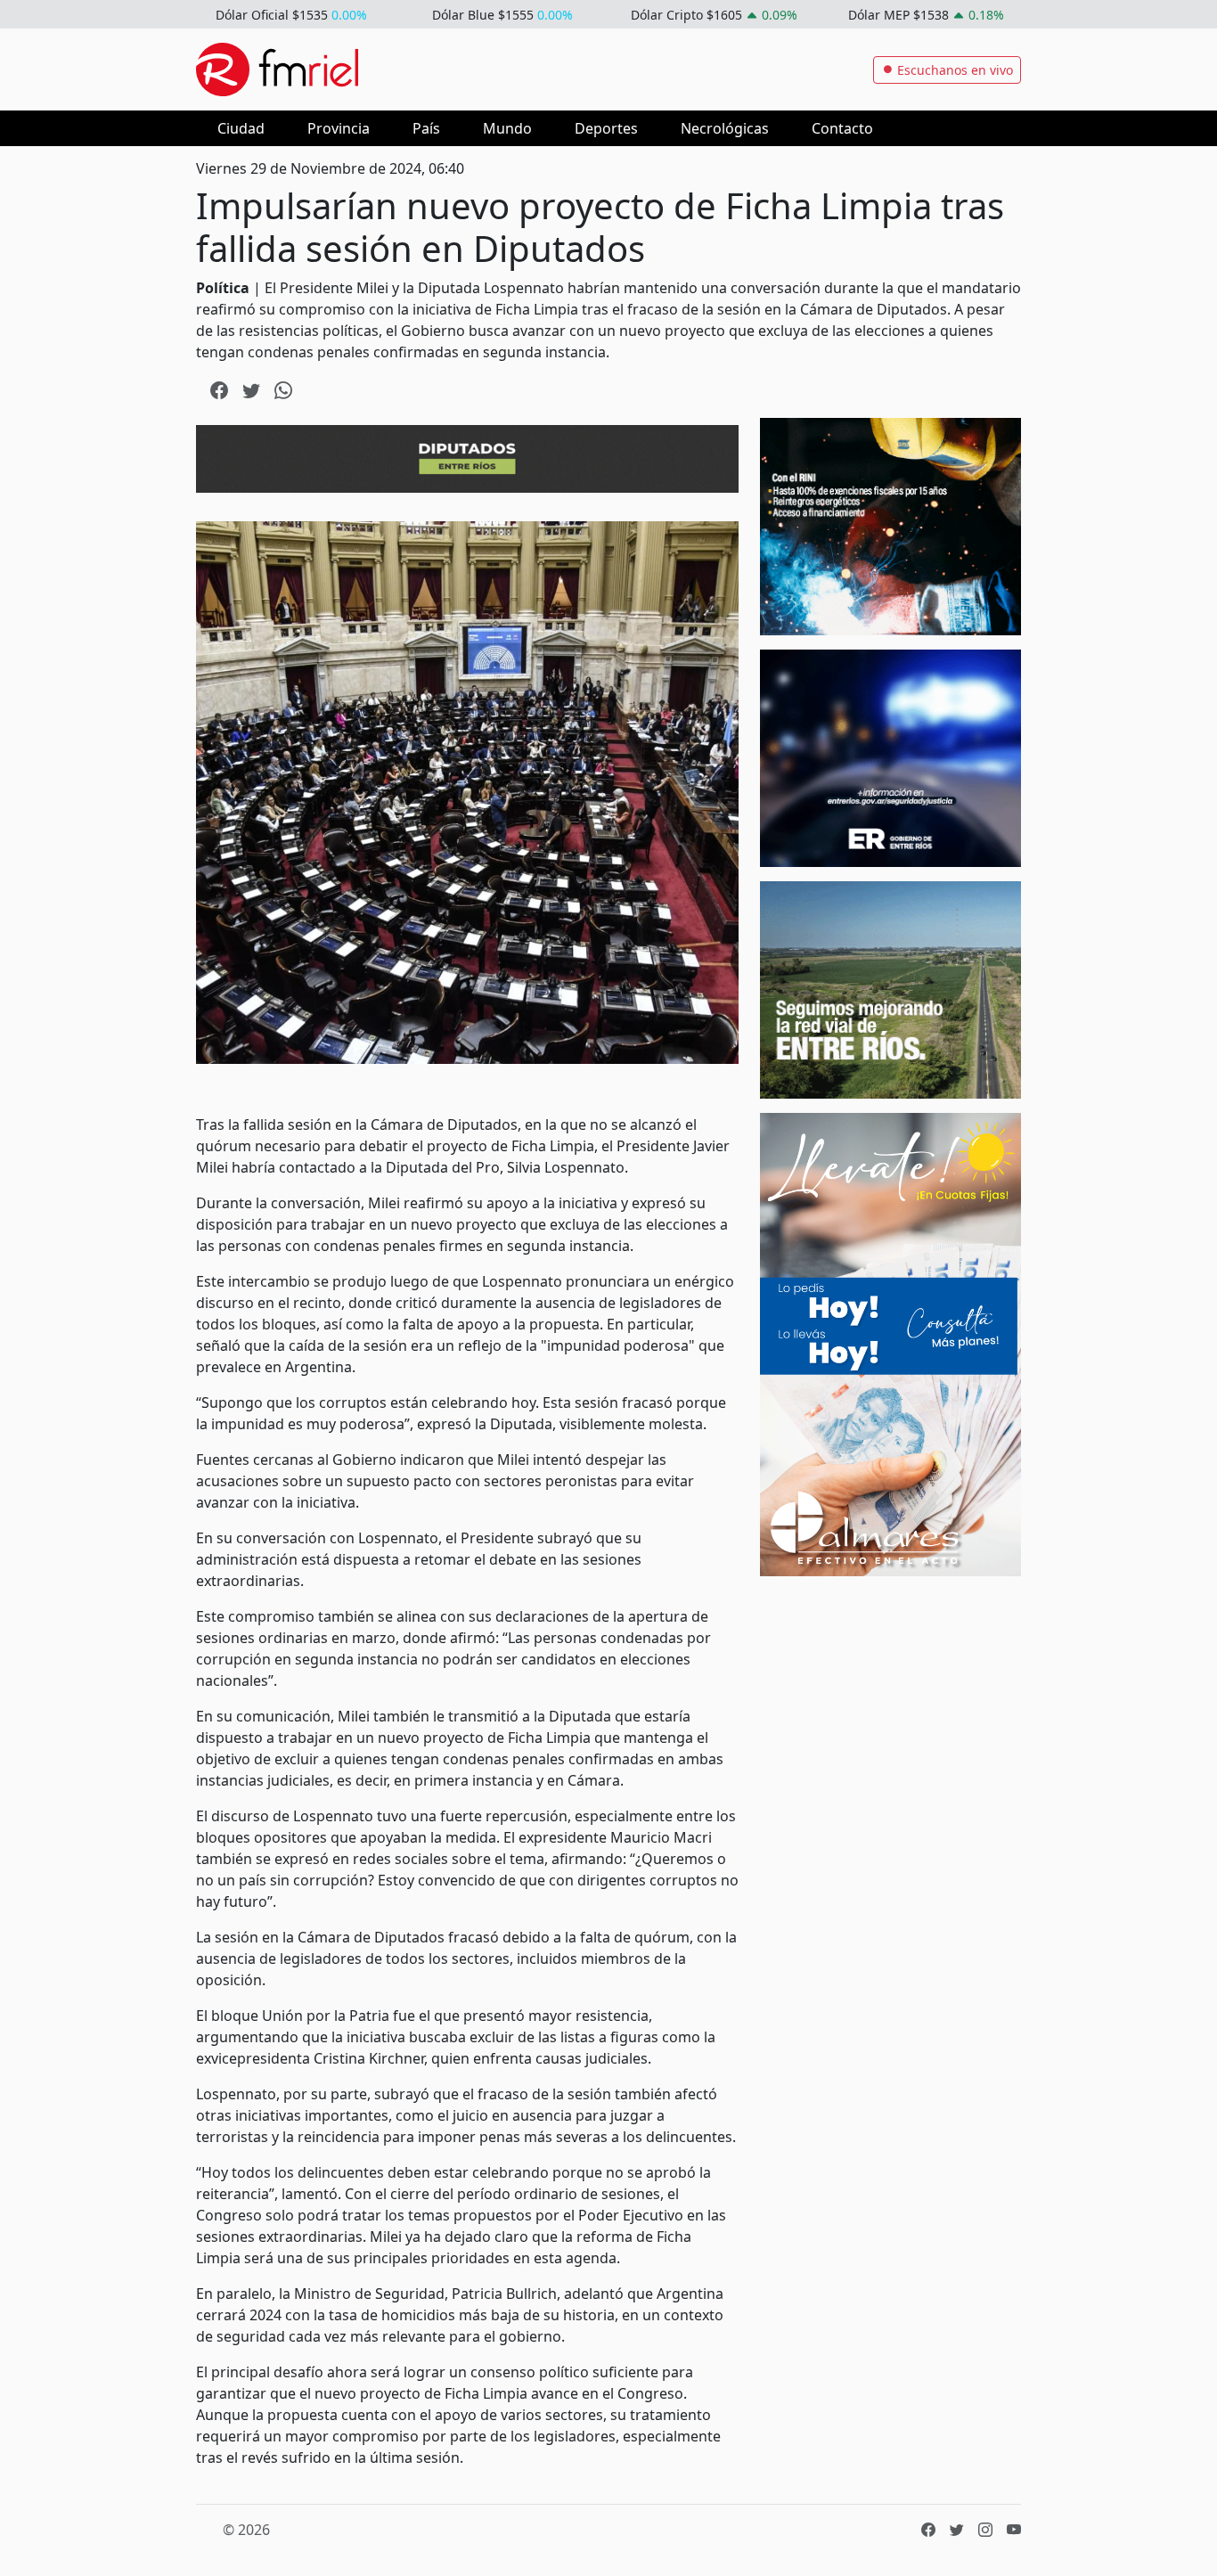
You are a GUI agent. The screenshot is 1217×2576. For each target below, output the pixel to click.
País (426, 128)
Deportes (606, 128)
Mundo (507, 128)
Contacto (842, 128)
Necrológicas (725, 128)
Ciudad (241, 128)
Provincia (339, 128)
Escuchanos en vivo (953, 70)
